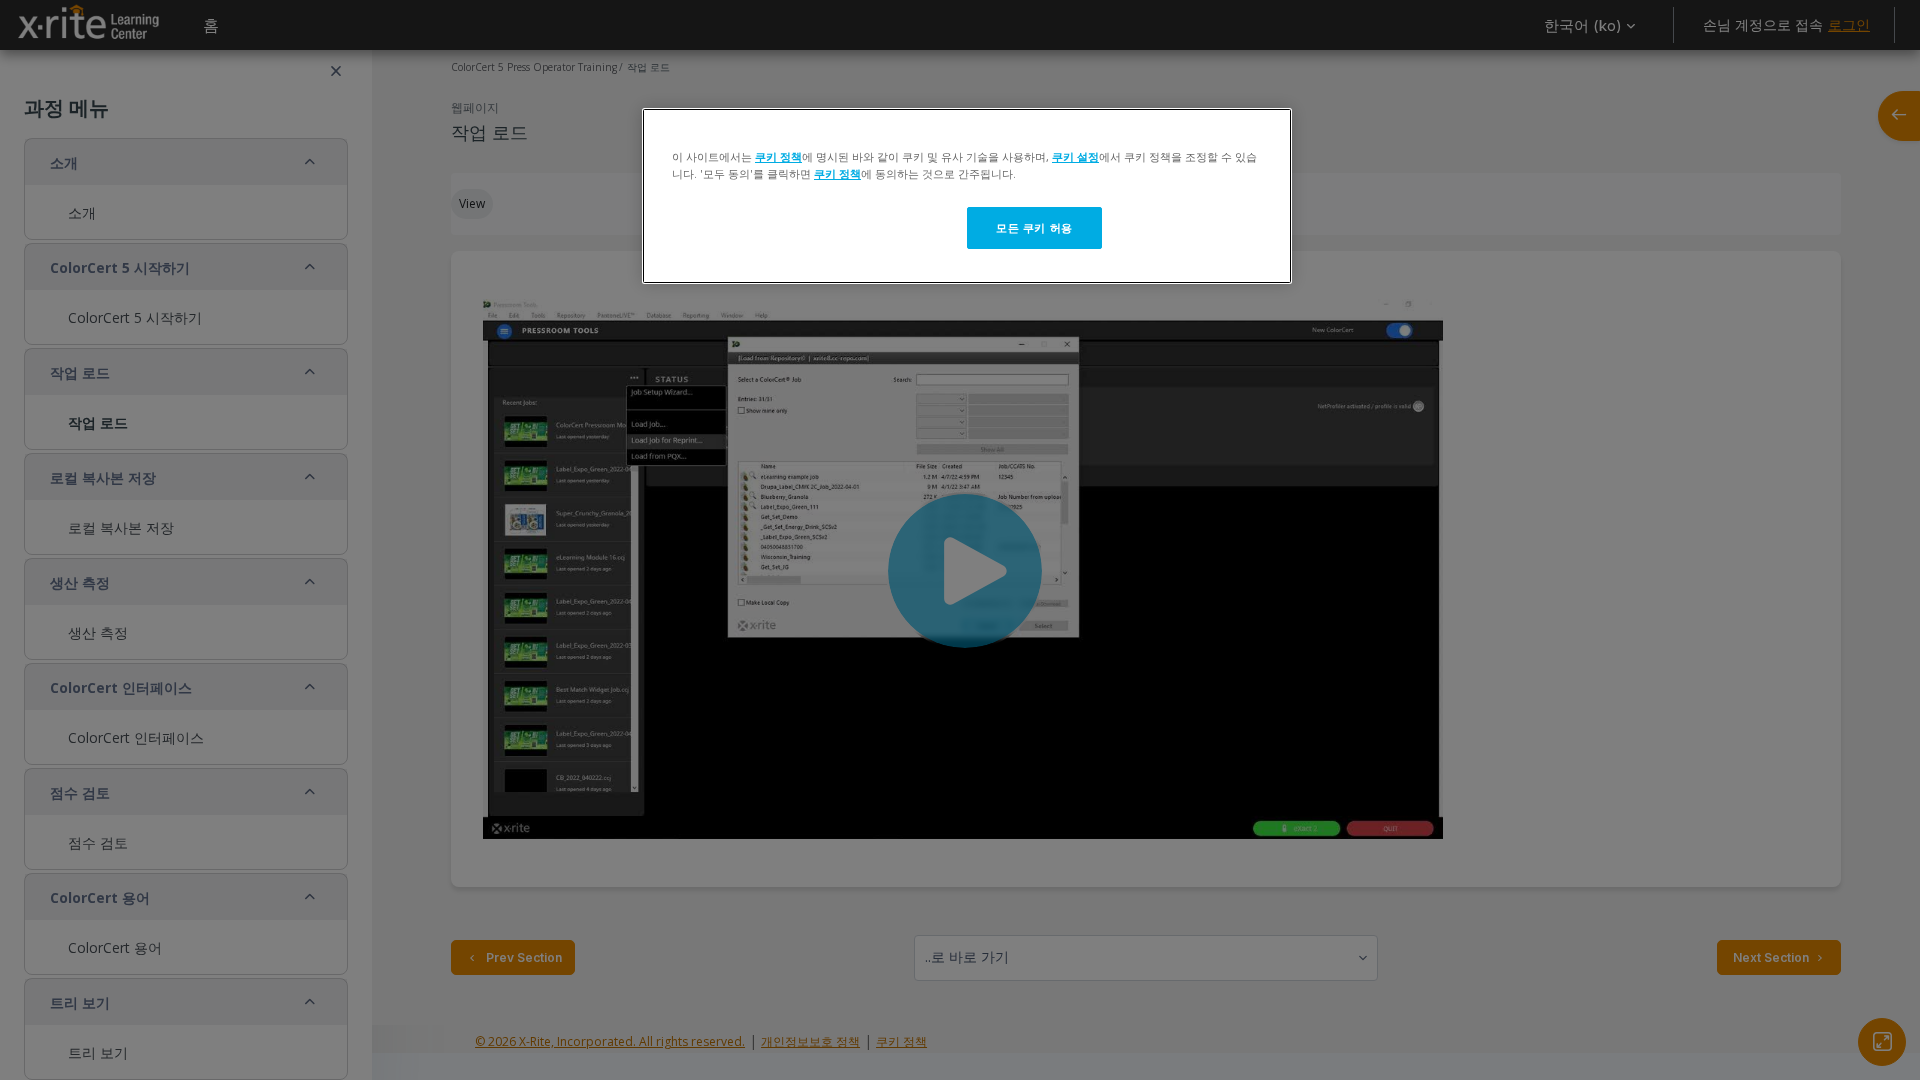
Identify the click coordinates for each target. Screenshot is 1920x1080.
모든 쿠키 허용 (1034, 227)
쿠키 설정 (1075, 156)
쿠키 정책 (778, 156)
